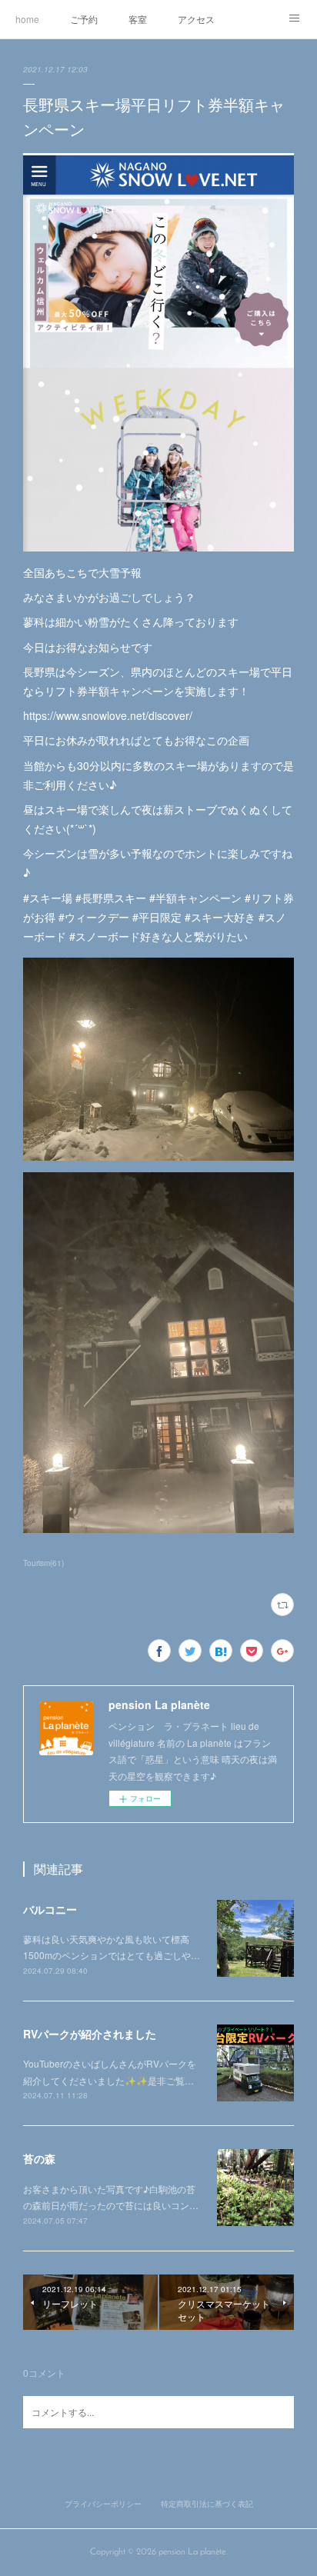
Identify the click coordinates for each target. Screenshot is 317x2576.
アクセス (196, 19)
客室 (138, 19)
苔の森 (39, 2158)
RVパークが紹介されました (90, 2034)
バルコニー (50, 1909)
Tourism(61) (43, 1563)
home (27, 19)
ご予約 (84, 19)
